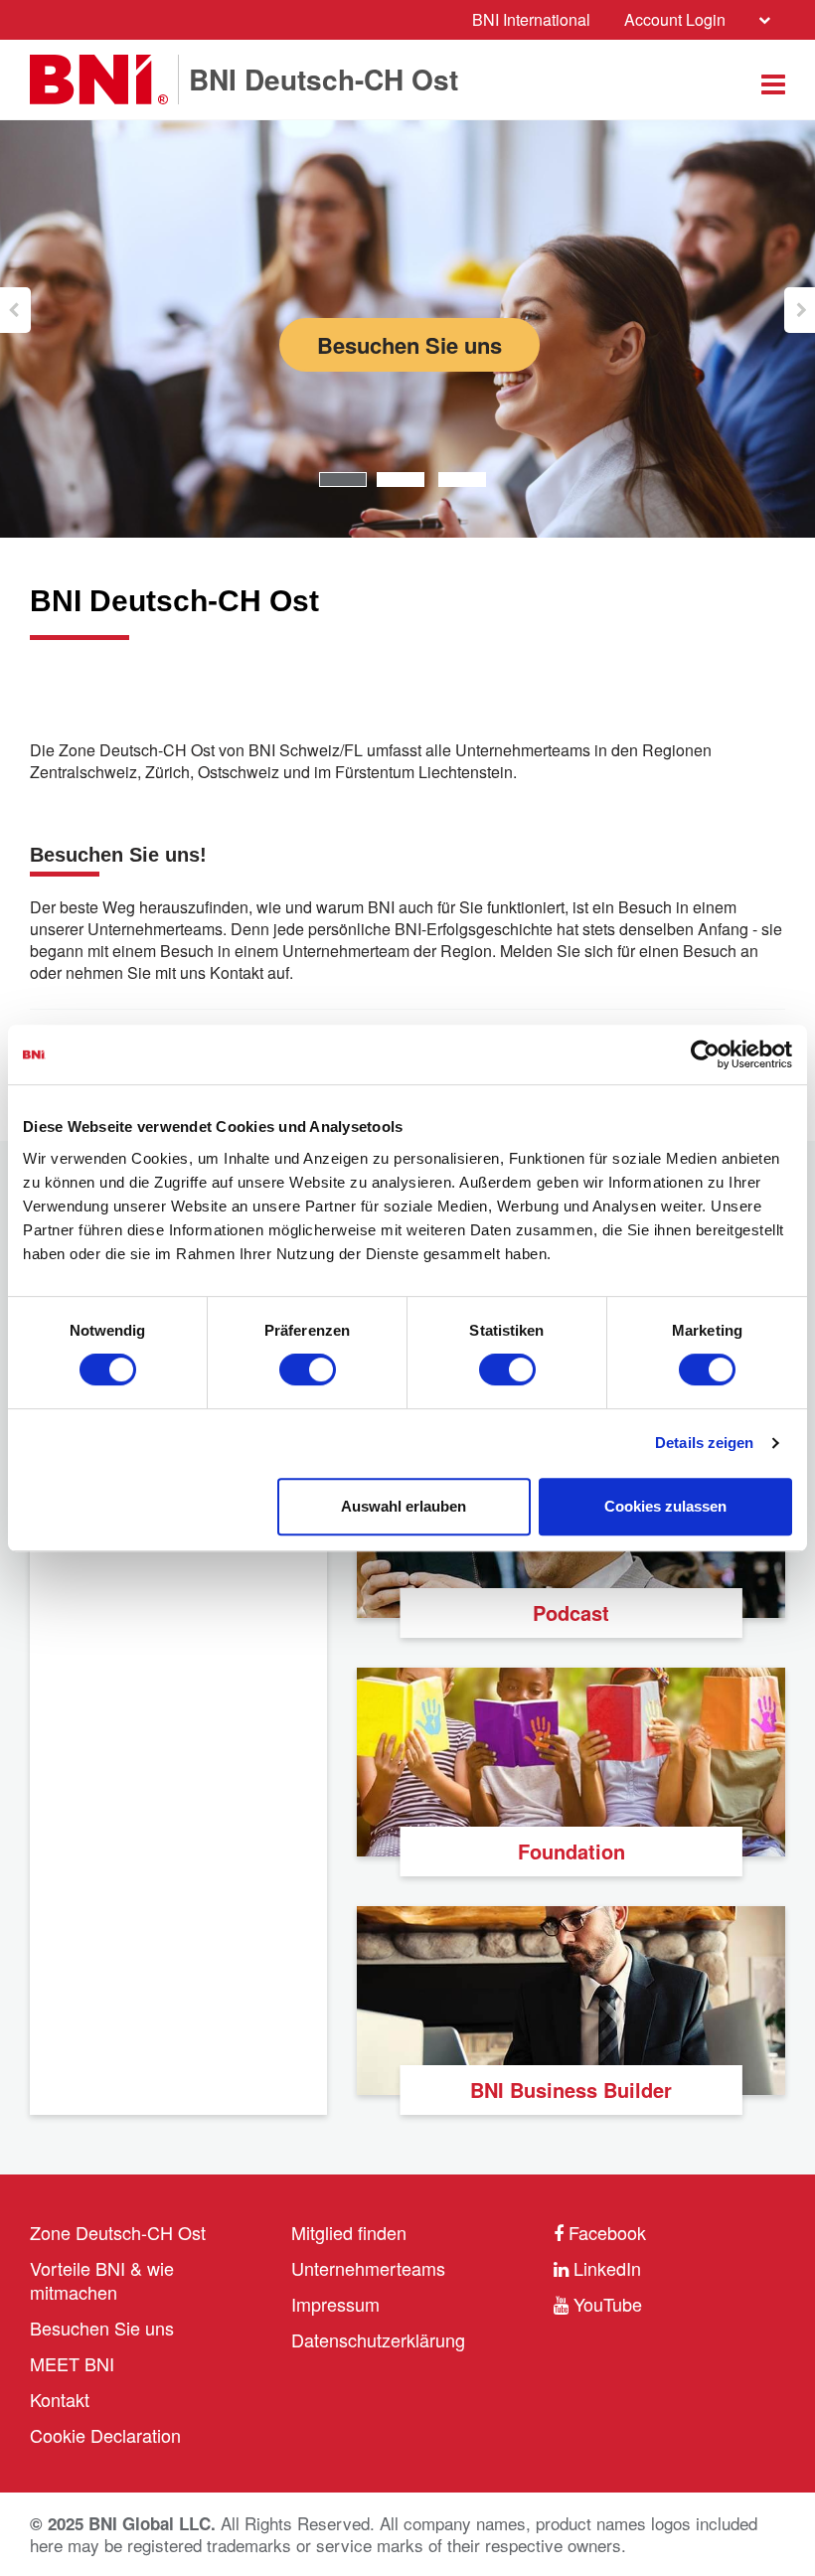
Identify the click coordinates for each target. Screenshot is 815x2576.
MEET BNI (72, 2363)
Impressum (335, 2304)
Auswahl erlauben (404, 1506)
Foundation (571, 1851)
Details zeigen (704, 1443)
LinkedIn (605, 2268)
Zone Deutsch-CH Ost (118, 2232)
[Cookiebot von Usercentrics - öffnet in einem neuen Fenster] (705, 1054)
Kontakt (60, 2399)
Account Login (675, 19)
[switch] (308, 1369)
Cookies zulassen (665, 1506)
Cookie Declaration (105, 2435)
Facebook (605, 2232)
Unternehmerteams (368, 2268)
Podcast (571, 1612)
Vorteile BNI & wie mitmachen (102, 2280)
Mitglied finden (349, 2232)
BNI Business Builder (571, 2090)
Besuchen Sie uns (409, 345)
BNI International (531, 19)
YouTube (605, 2304)
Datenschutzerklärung (378, 2339)
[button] (15, 310)
